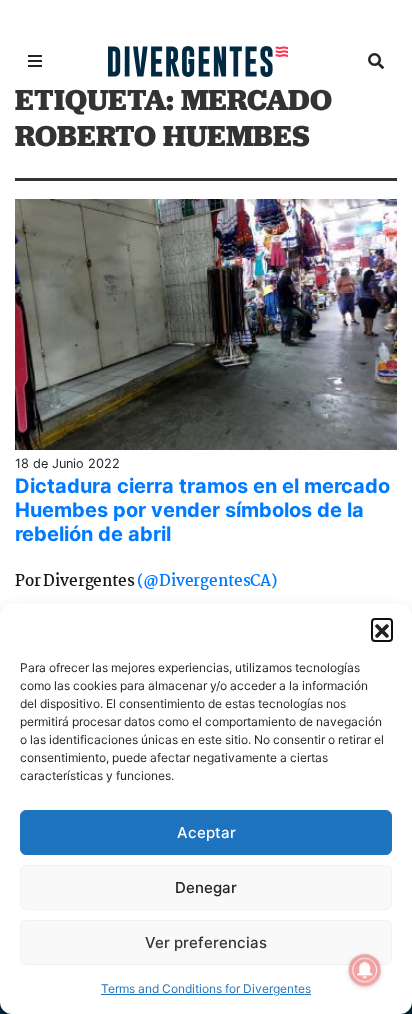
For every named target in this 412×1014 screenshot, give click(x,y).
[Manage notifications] (365, 970)
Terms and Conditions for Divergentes (206, 988)
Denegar (206, 887)
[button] (382, 629)
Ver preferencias (206, 942)
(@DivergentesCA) (206, 581)
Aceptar (206, 832)
